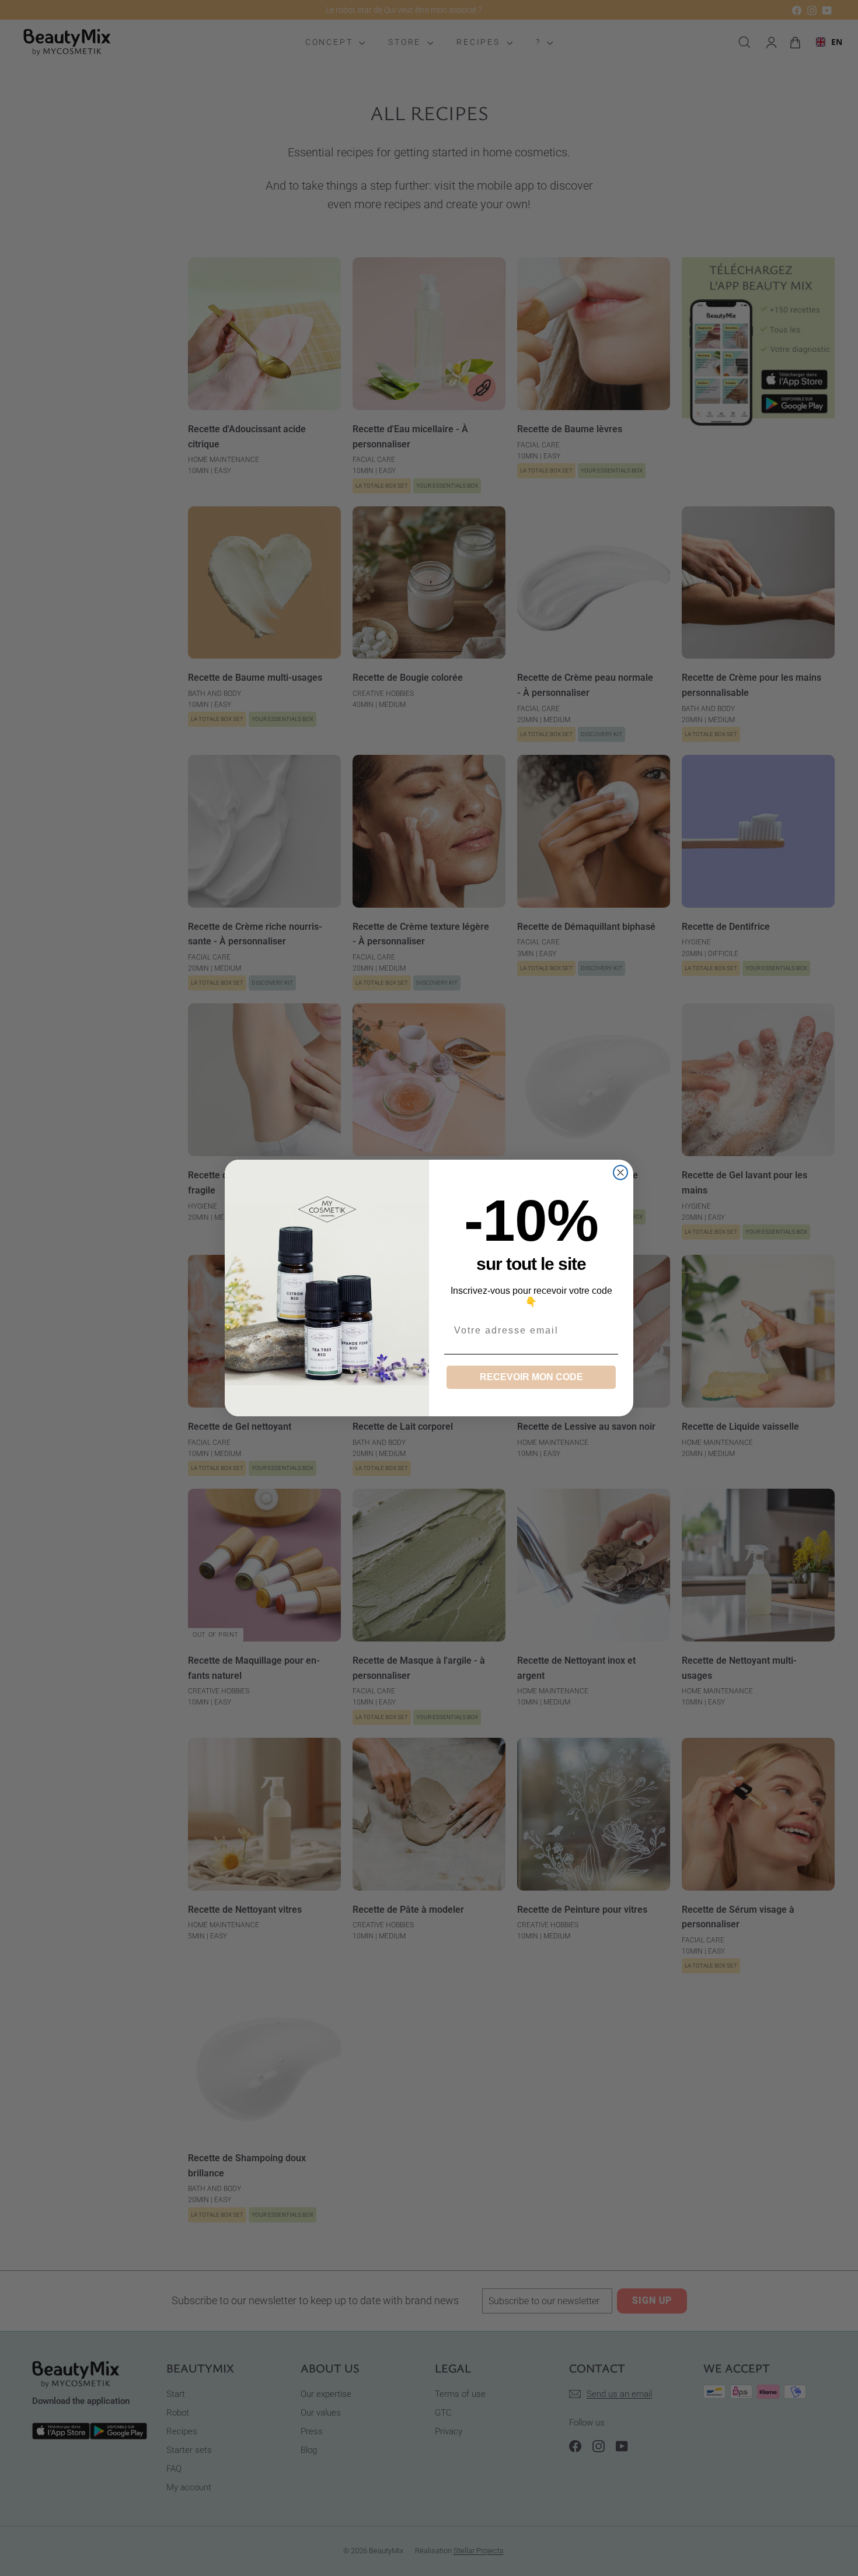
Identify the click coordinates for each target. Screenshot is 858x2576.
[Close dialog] (620, 1172)
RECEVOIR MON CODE (531, 1377)
